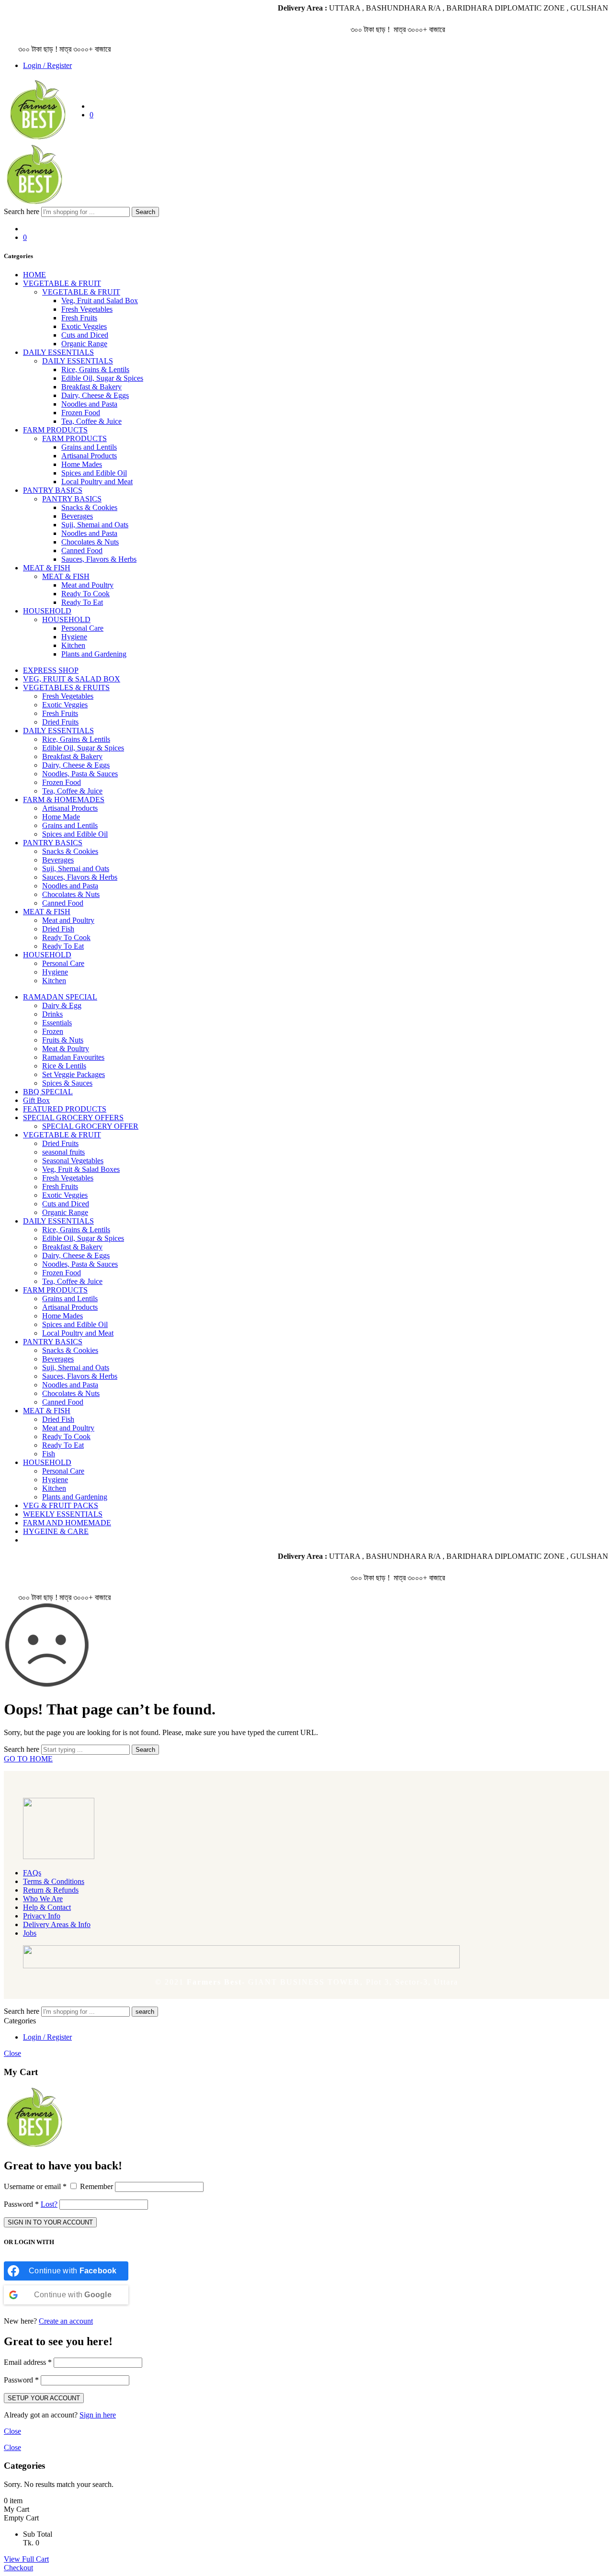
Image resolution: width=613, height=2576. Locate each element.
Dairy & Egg (62, 1005)
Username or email (35, 2186)
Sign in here (98, 2415)
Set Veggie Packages (74, 1074)
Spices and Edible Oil (94, 473)
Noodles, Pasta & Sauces (80, 774)
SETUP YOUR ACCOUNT (44, 2398)
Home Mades (82, 464)
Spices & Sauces (67, 1083)
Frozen (53, 1031)
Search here (23, 211)
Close (12, 2053)
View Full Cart (26, 2559)
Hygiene (74, 637)
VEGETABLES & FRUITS (66, 687)
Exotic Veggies (84, 326)
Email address (28, 2362)
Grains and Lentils (89, 447)
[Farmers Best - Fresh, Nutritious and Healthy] (38, 138)
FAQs (32, 1873)
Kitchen (73, 645)
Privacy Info (42, 1916)
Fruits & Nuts (63, 1040)
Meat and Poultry (87, 585)
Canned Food (82, 550)
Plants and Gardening (94, 654)
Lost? (49, 2204)
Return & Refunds (51, 1890)
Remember (96, 2186)
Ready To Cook (85, 594)
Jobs (30, 1933)
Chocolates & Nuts (90, 542)
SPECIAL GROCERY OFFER (90, 1126)
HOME (34, 275)
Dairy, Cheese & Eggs (95, 395)
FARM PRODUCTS (55, 430)
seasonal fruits (63, 1152)
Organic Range (84, 344)
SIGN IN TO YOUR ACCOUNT (50, 2222)
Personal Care (82, 628)
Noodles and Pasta (89, 404)
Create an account (66, 2321)
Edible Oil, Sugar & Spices (102, 378)
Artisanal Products (89, 456)
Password (21, 2204)
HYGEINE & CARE (56, 1531)
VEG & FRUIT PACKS (61, 1505)
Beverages (77, 516)
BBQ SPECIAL (48, 1092)
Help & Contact (47, 1907)
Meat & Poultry (66, 1049)
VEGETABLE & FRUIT (62, 283)
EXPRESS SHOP (51, 670)
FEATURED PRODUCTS (65, 1109)
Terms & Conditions (54, 1881)
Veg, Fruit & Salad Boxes (81, 1169)
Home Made (61, 817)
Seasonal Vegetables (73, 1161)
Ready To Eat (82, 602)
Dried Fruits (60, 722)
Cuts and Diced (85, 335)
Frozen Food (81, 413)
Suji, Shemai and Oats (95, 525)
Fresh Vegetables (87, 309)
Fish (49, 1454)
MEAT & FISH (47, 568)
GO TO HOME (28, 1759)
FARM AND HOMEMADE (67, 1523)
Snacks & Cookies (89, 507)
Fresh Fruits (79, 318)
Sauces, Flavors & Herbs (99, 559)
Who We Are (43, 1899)
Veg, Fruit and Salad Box (100, 301)
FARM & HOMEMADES (64, 800)
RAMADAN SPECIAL (60, 997)
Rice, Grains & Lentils (95, 369)
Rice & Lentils (64, 1066)
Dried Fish (58, 929)
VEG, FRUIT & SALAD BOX (72, 679)
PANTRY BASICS (53, 490)
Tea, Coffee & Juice (91, 421)
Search (145, 212)
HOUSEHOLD (47, 611)
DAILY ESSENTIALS (58, 352)
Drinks (52, 1014)
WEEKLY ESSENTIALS (63, 1514)
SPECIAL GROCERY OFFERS (73, 1118)
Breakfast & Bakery (91, 387)
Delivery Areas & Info (57, 1924)
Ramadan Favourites (73, 1057)
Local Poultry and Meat (97, 482)
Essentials (57, 1023)
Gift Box (36, 1100)
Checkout (18, 2568)
